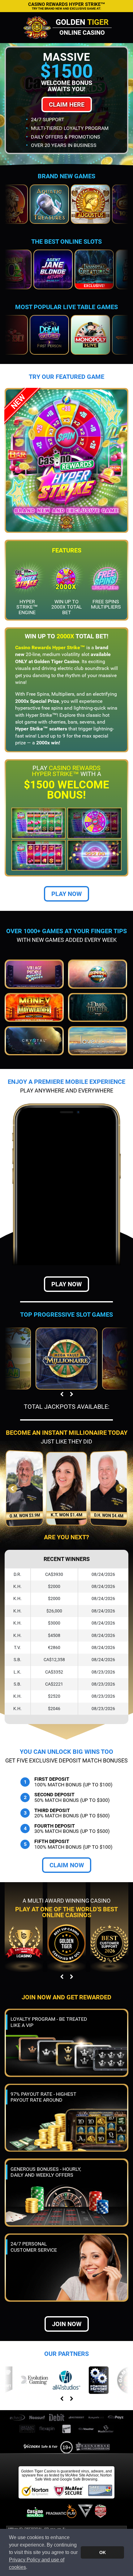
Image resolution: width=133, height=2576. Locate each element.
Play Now (66, 894)
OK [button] (103, 2552)
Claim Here (67, 104)
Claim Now (67, 1865)
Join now (67, 2324)
